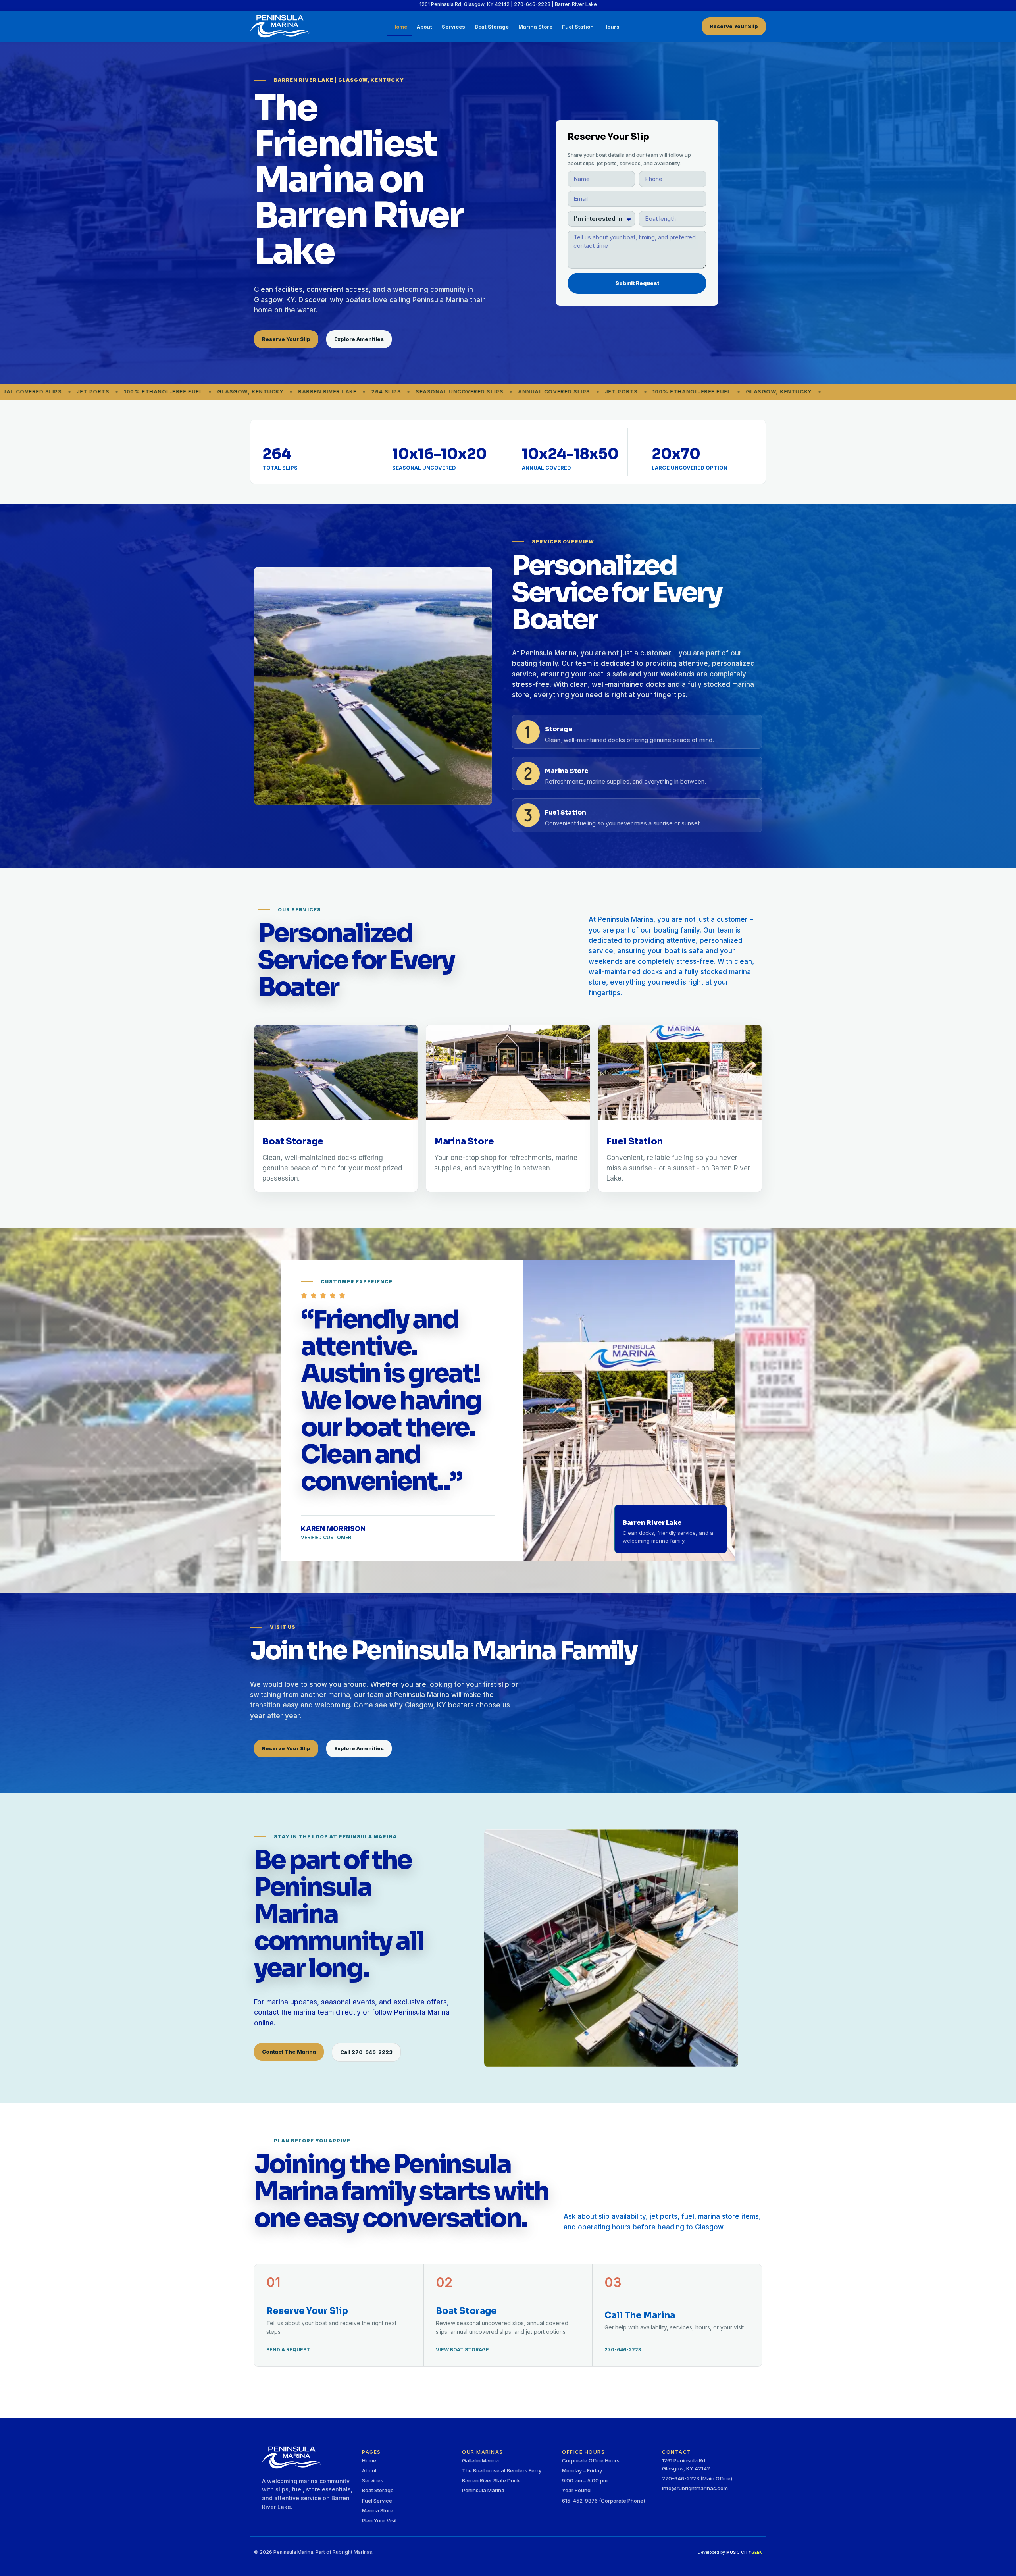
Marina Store (535, 26)
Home (400, 26)
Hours (611, 26)
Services (453, 26)
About (424, 26)
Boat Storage (492, 26)
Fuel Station (578, 26)
